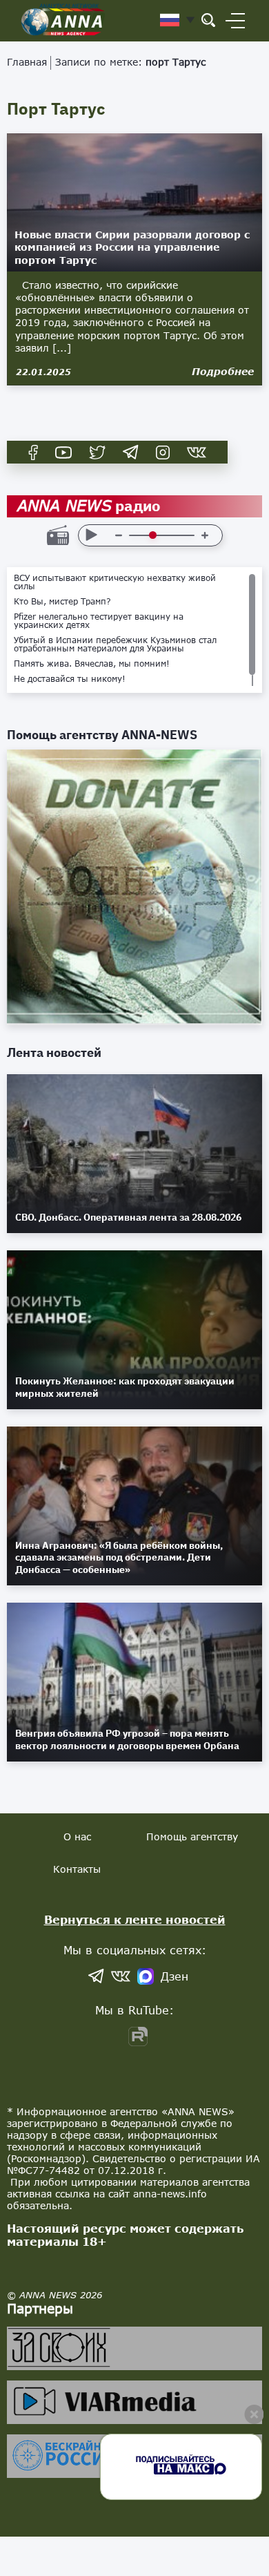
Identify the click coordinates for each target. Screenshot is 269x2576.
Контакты (77, 1869)
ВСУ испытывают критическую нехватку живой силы (115, 582)
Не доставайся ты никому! (70, 679)
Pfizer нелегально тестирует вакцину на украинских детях (99, 621)
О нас (77, 1836)
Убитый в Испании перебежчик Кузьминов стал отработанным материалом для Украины (115, 645)
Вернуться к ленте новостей (135, 1919)
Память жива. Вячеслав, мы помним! (92, 664)
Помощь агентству (192, 1836)
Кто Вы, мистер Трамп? (62, 602)
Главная (27, 62)
